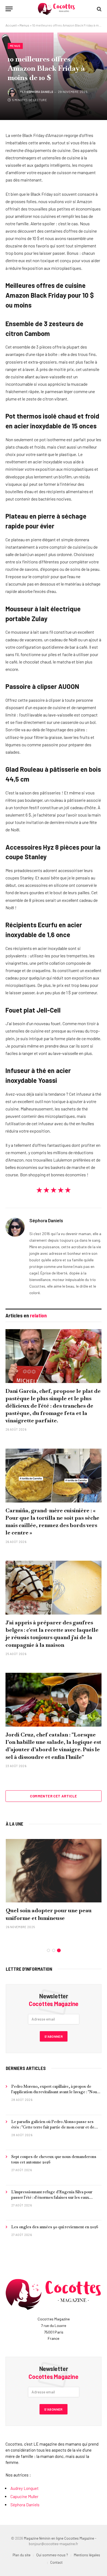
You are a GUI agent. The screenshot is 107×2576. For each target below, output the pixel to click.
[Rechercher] (99, 9)
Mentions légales (87, 2555)
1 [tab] (48, 1950)
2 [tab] (54, 1950)
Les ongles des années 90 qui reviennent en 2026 (55, 2227)
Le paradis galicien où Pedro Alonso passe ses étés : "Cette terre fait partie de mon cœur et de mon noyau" (53, 2127)
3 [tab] (59, 1950)
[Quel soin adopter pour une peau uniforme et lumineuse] (54, 1871)
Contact (56, 2562)
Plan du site (22, 2555)
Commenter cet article (53, 1796)
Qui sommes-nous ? (52, 2555)
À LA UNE (15, 1824)
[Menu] (9, 9)
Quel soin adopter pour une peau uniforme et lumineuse (49, 1914)
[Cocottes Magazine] (56, 9)
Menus (24, 25)
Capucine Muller (24, 2496)
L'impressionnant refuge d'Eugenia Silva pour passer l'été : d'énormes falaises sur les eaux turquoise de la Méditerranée (52, 2197)
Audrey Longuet (25, 2488)
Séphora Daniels (40, 92)
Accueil (11, 25)
